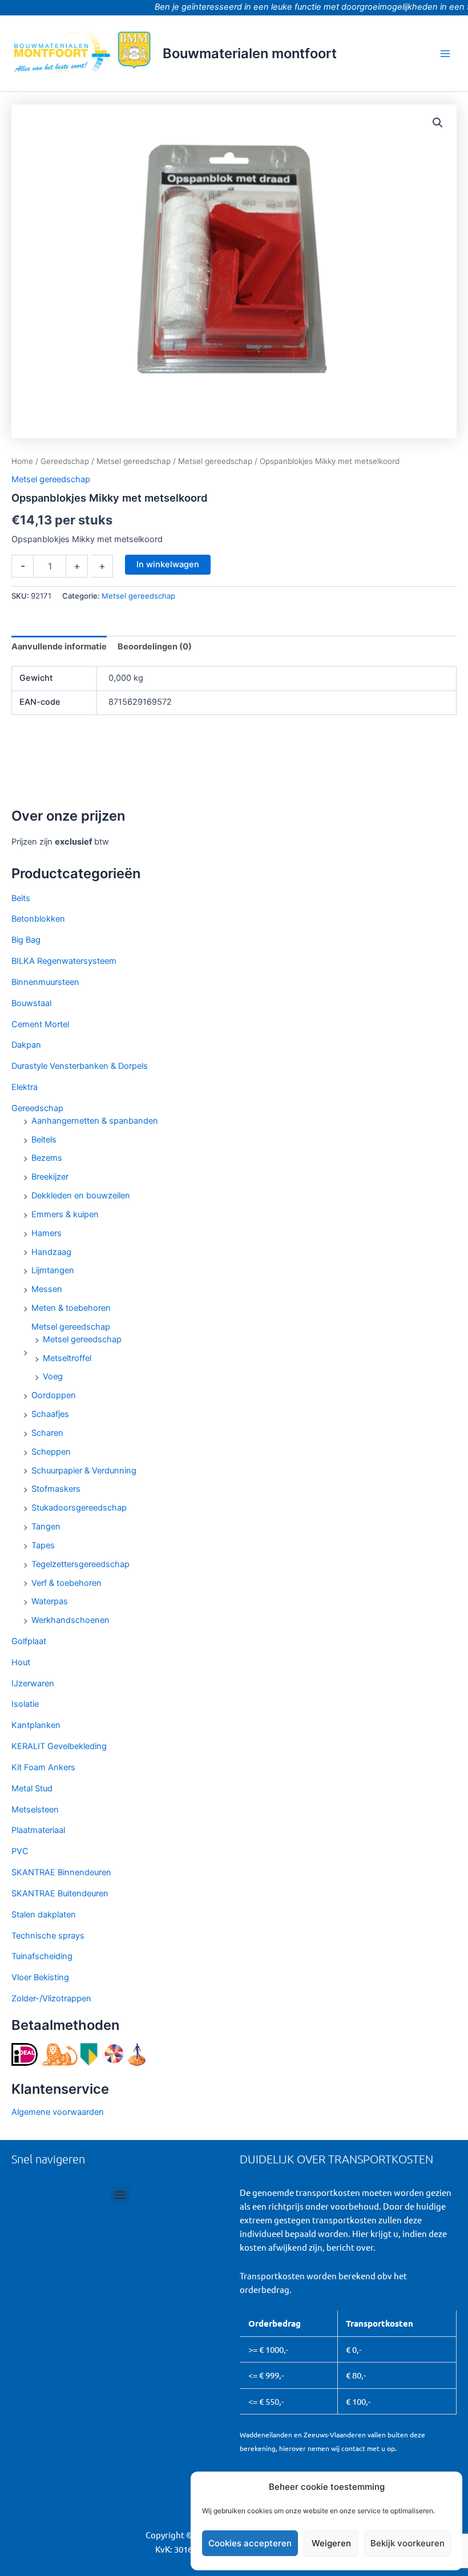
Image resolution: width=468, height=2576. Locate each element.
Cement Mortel (40, 1024)
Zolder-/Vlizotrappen (51, 1998)
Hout (21, 1662)
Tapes (43, 1545)
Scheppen (51, 1452)
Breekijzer (50, 1177)
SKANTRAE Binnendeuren (61, 1872)
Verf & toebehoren (66, 1583)
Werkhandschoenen (70, 1620)
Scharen (47, 1433)
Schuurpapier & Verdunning (84, 1471)
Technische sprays (48, 1936)
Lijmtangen (53, 1270)
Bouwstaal (31, 1003)
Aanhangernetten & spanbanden (95, 1121)
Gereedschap (37, 1108)
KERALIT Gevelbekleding (59, 1746)
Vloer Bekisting (40, 1977)
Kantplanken (36, 1725)
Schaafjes (50, 1414)
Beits (21, 898)
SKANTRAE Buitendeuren (60, 1893)
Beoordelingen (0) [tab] (155, 647)
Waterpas (50, 1601)
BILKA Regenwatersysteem (64, 961)
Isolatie (25, 1704)
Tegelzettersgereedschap (80, 1564)
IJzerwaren (33, 1683)
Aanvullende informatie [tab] (59, 647)
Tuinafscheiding (42, 1956)
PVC (20, 1851)
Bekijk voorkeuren (408, 2543)
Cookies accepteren (250, 2543)
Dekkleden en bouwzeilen (81, 1196)
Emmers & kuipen (65, 1214)
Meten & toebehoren (71, 1308)
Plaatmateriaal (38, 1830)
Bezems (47, 1158)
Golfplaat (29, 1641)
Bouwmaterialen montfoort (250, 53)
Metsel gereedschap (71, 1327)
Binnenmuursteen (45, 982)
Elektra (25, 1087)
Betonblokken (38, 919)
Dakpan (26, 1045)
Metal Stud (32, 1788)
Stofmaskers (56, 1489)
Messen (47, 1289)
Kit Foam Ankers (43, 1767)
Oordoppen (54, 1395)
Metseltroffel (67, 1358)
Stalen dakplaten (44, 1915)
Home (22, 461)
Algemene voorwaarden (58, 2112)
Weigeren (331, 2543)
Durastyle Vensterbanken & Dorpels (80, 1066)
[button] (438, 123)
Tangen (46, 1527)
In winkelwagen (168, 564)
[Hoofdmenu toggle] (445, 53)
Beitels (44, 1140)
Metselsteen (35, 1810)
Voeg (53, 1376)
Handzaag (51, 1252)
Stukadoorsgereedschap (79, 1508)
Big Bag (26, 940)
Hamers (47, 1233)
